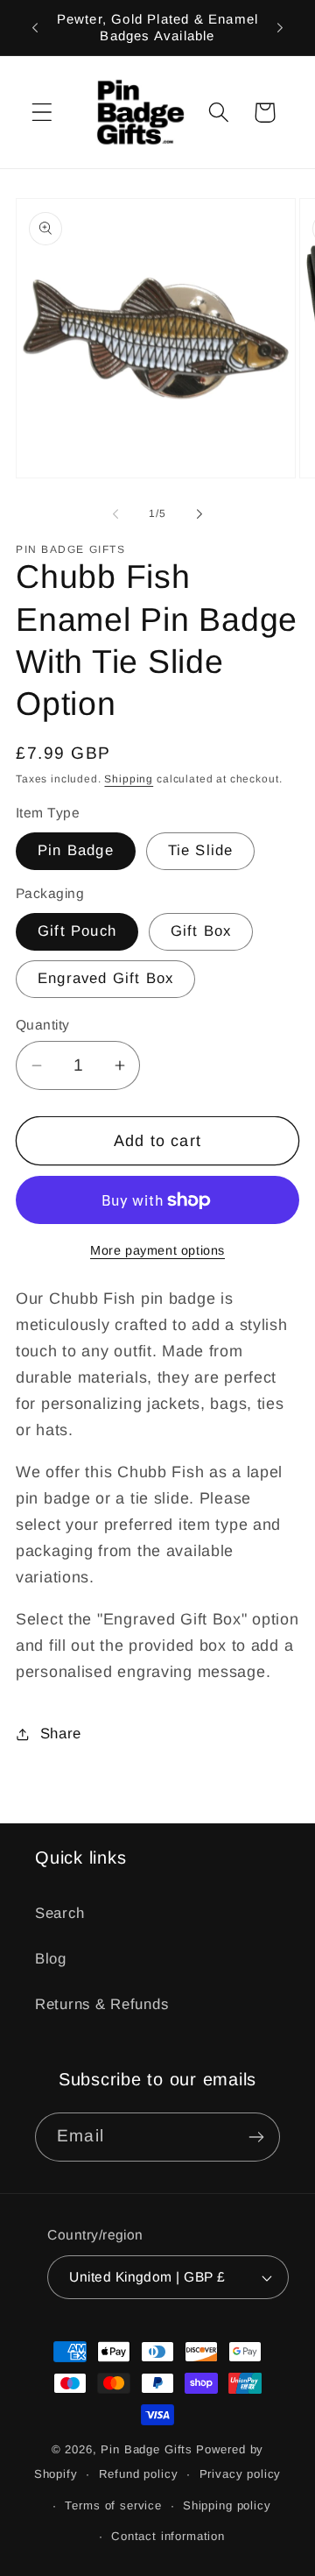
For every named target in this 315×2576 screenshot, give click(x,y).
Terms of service (113, 2505)
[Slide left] (115, 513)
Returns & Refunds (101, 2004)
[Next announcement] (280, 27)
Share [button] (61, 1734)
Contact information (168, 2536)
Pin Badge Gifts (147, 2449)
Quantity (43, 1025)
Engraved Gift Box (105, 978)
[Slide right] (199, 513)
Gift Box (201, 931)
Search (59, 1913)
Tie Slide (201, 850)
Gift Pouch (77, 931)
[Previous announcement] (35, 27)
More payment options (157, 1250)
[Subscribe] (256, 2137)
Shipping (129, 779)
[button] (42, 113)
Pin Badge (76, 850)
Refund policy (139, 2474)
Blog (51, 1959)
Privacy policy (241, 2474)
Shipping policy (227, 2505)
